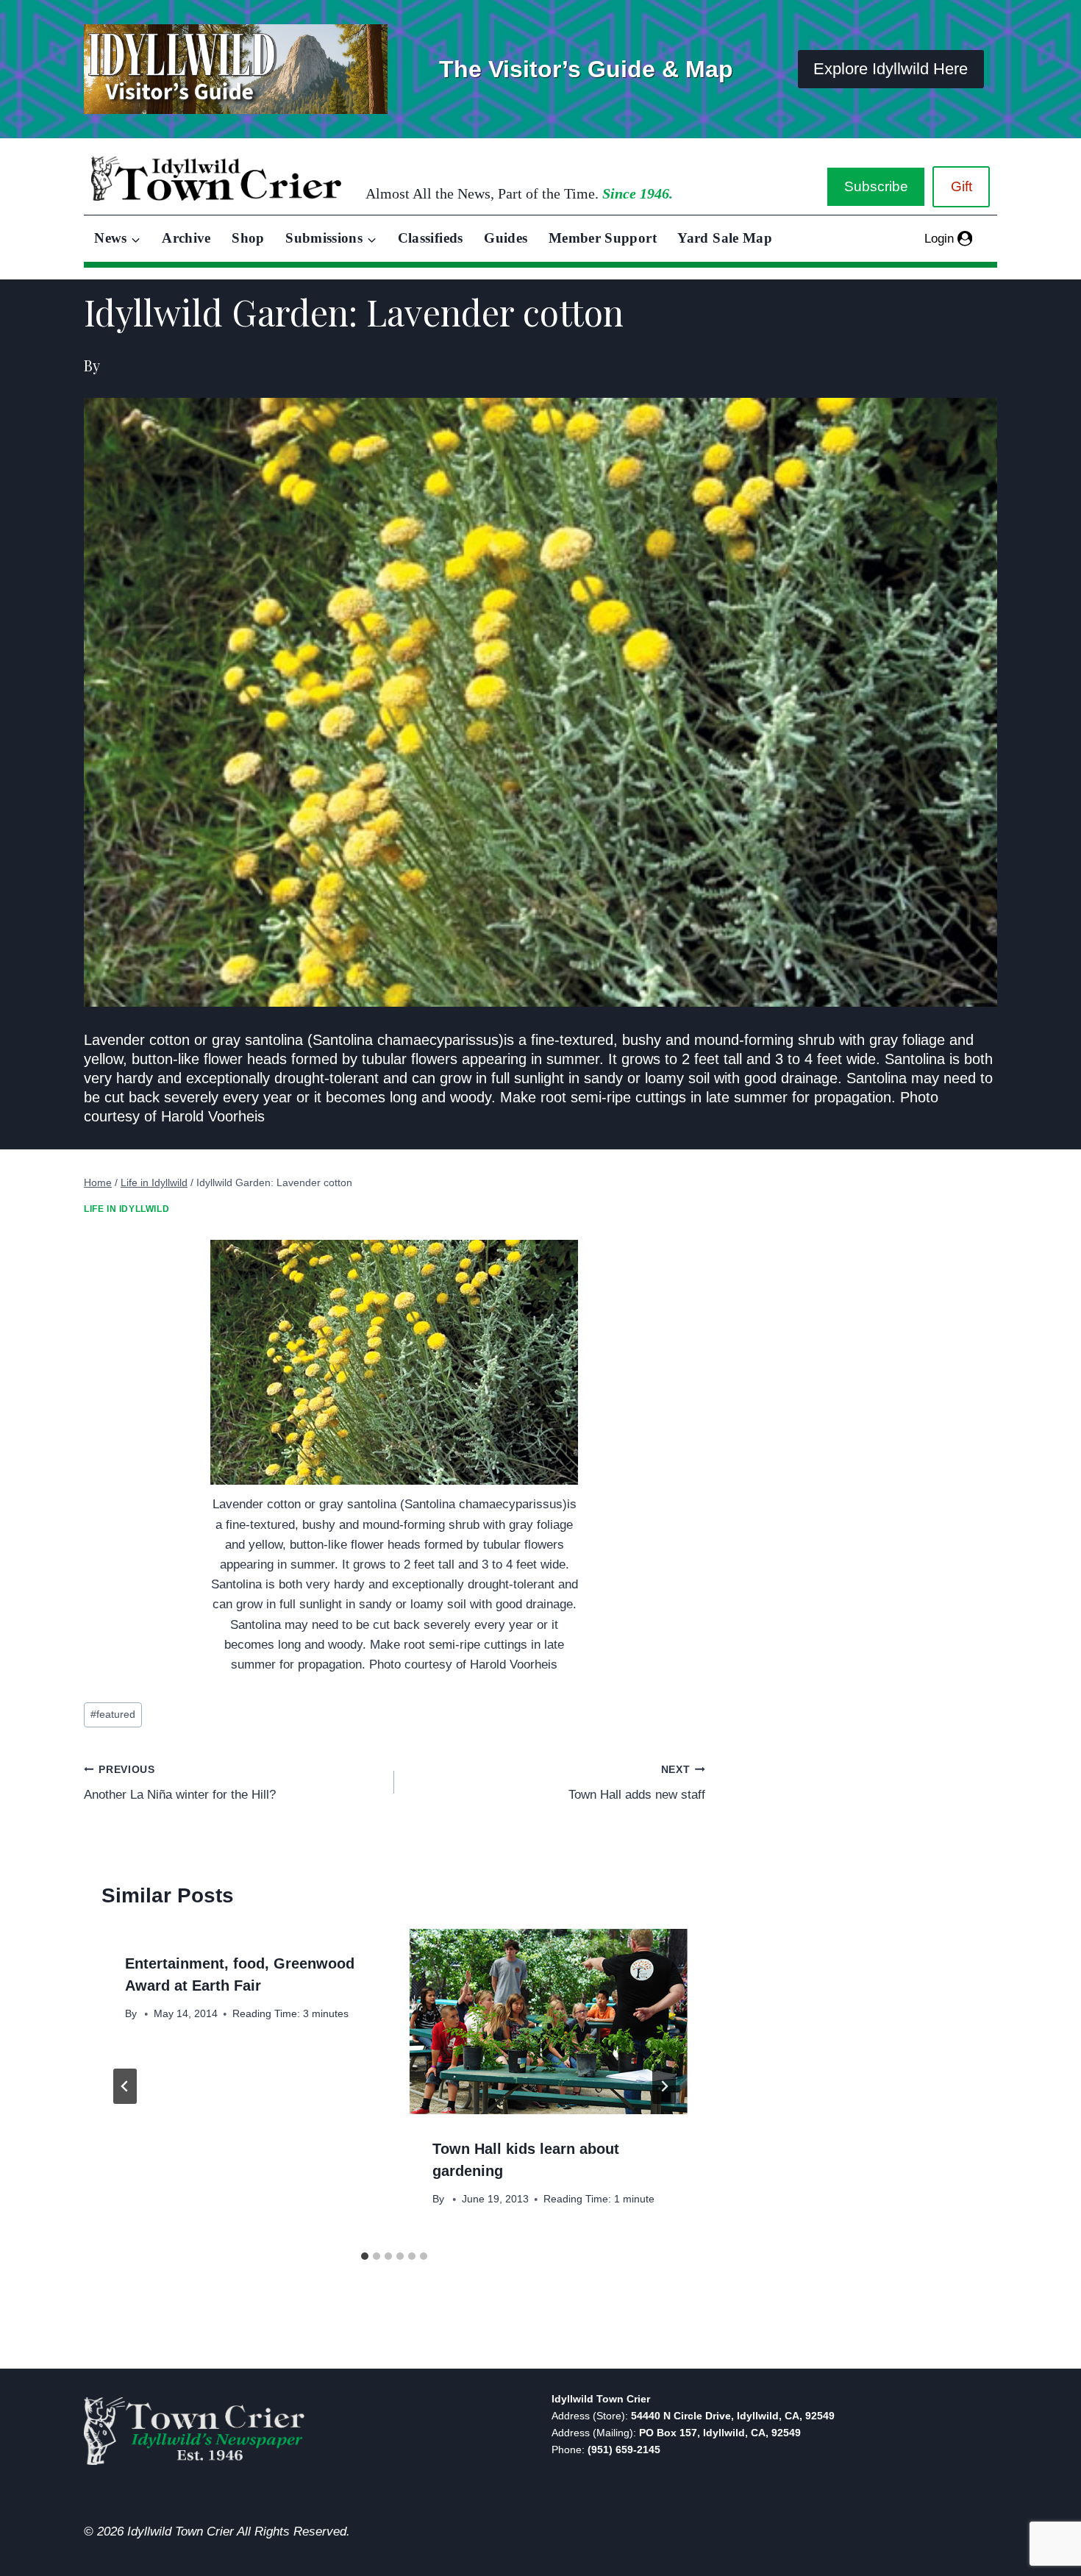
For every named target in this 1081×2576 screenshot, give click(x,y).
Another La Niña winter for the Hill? (180, 1783)
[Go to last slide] (125, 2086)
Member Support (603, 238)
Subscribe (876, 186)
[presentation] (548, 2022)
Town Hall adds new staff (636, 1783)
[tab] (365, 2256)
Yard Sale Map (725, 238)
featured (113, 1715)
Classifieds (431, 238)
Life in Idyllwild (126, 1209)
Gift (962, 186)
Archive (186, 238)
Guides (506, 238)
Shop (248, 238)
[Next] (664, 2086)
